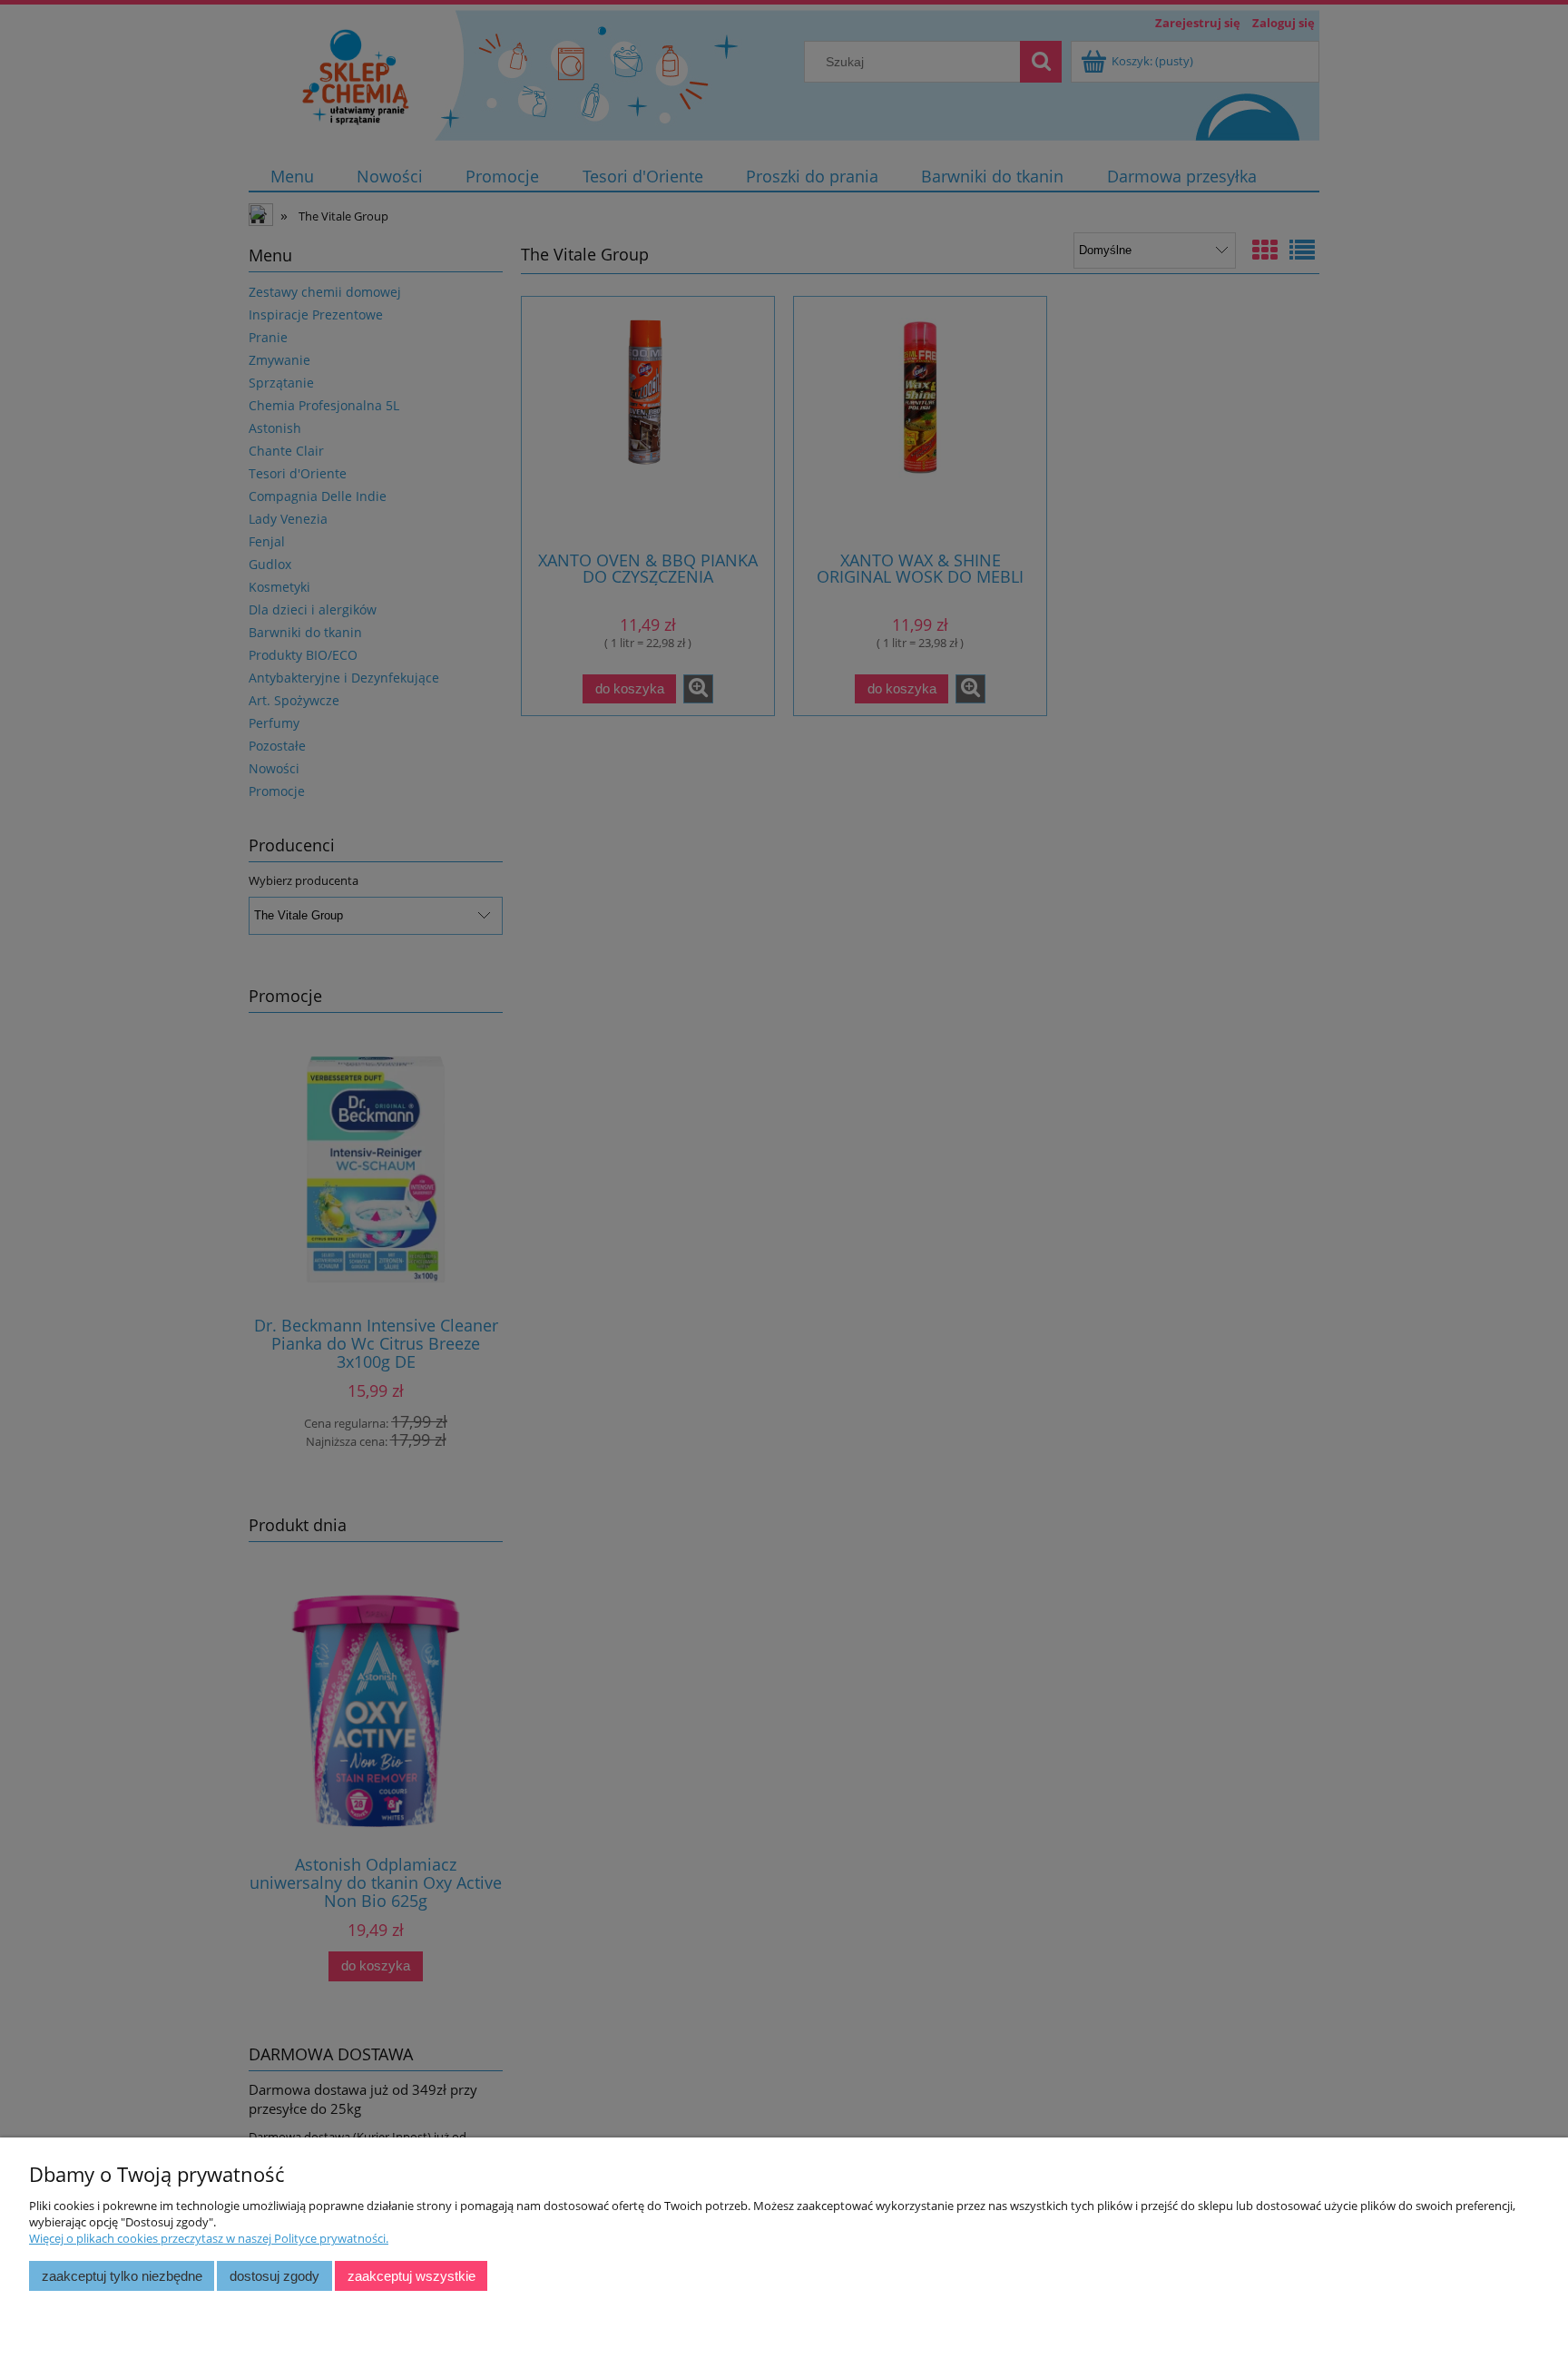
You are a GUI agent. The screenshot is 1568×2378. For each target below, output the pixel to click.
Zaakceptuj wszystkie (412, 2276)
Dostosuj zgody (274, 2276)
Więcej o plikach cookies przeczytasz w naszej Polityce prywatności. (209, 2238)
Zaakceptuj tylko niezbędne (122, 2276)
